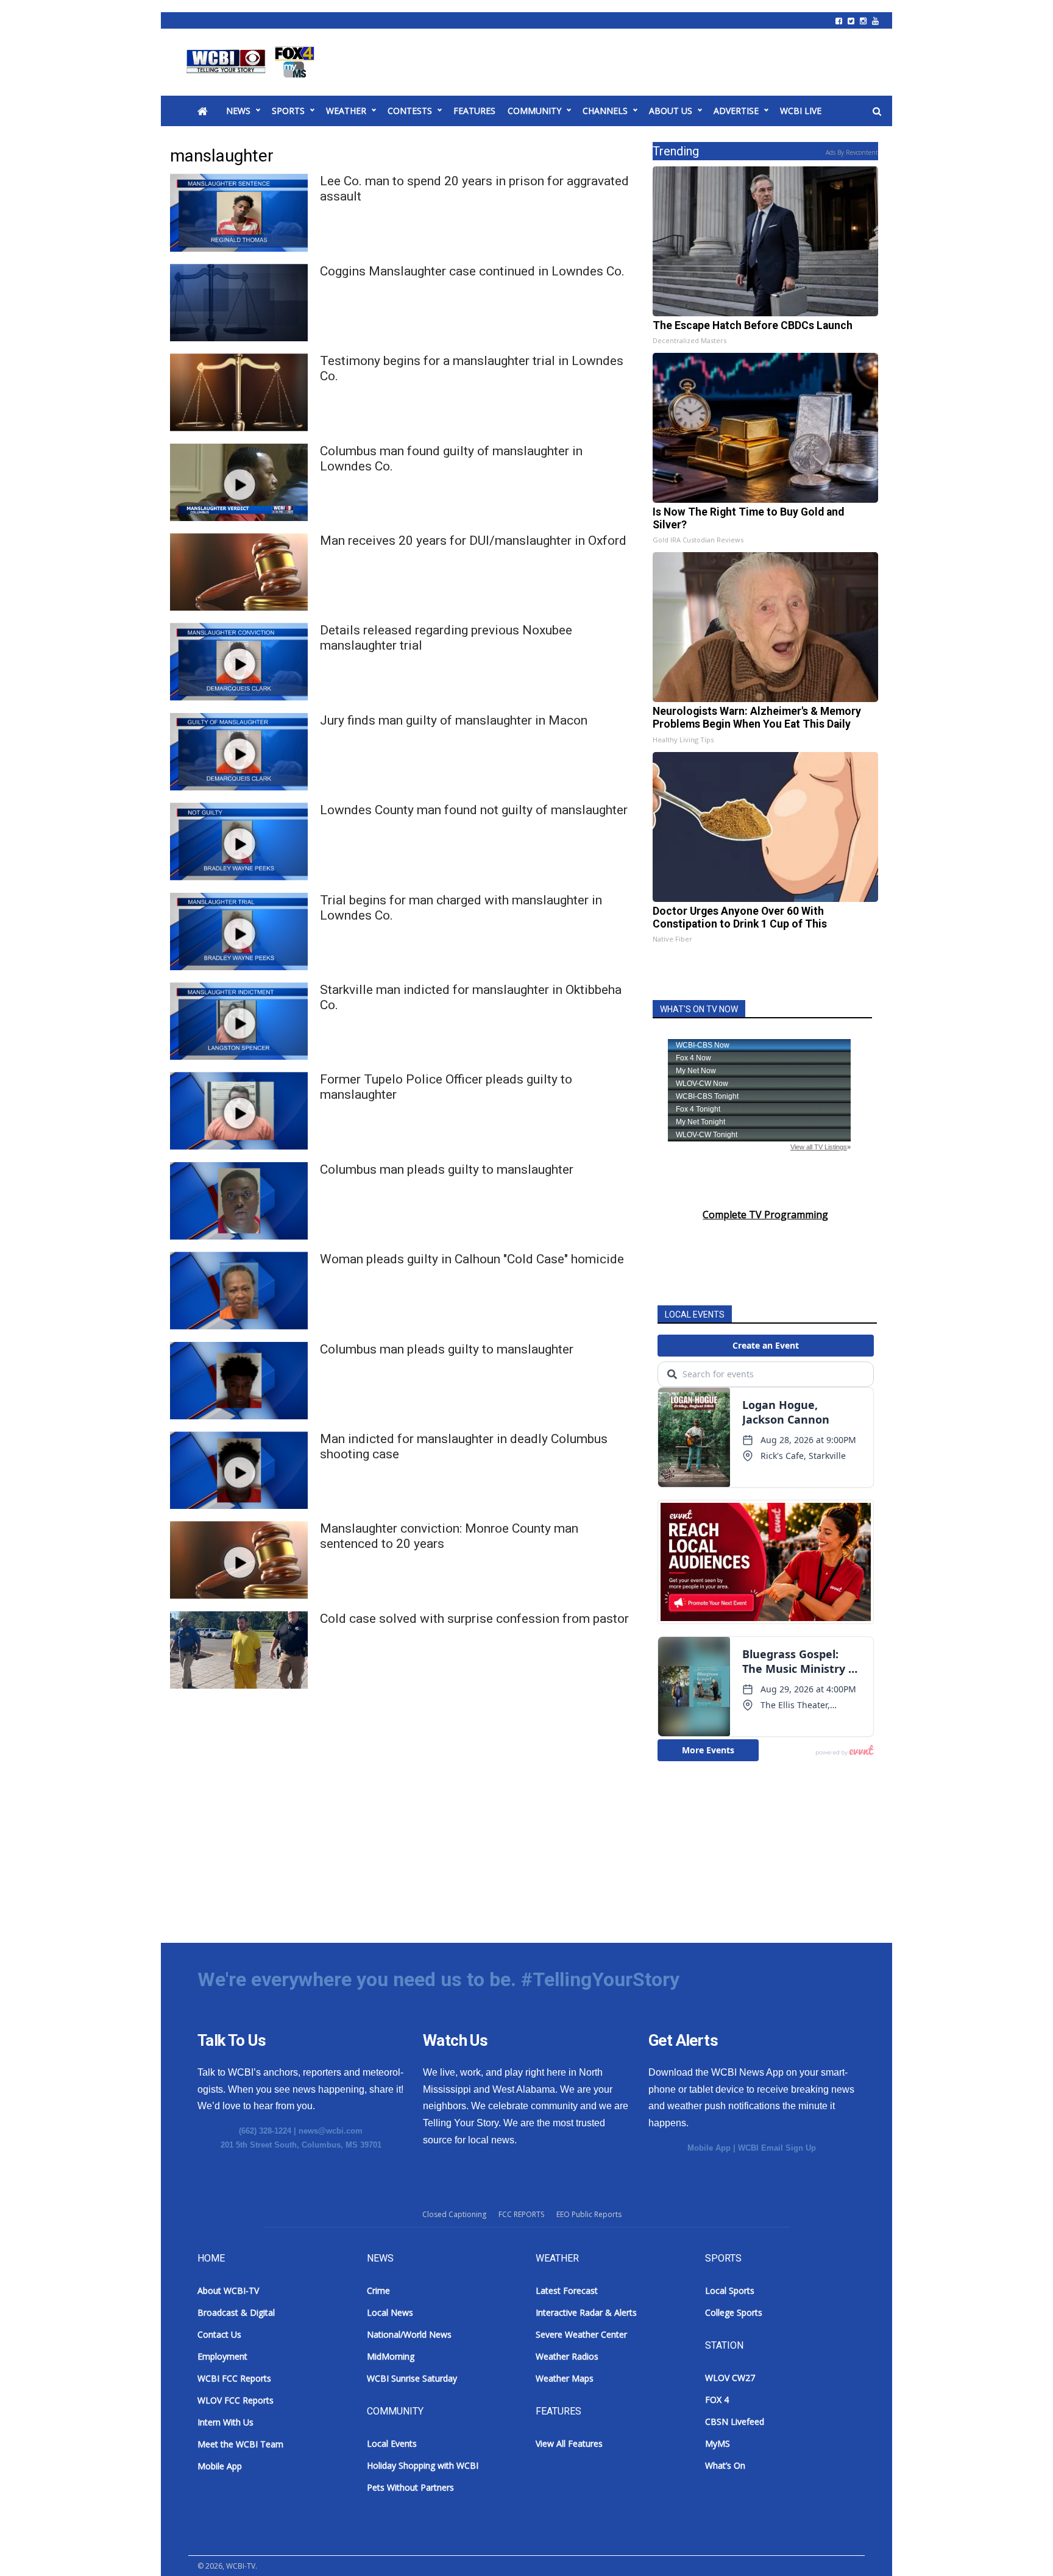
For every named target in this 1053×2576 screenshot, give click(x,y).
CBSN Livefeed (735, 2422)
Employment (222, 2356)
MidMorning (391, 2356)
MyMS (718, 2443)
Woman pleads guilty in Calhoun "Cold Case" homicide (472, 1259)
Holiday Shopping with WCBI (423, 2465)
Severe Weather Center (581, 2334)
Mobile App (709, 2148)
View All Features (569, 2443)
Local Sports (730, 2290)
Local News (390, 2312)
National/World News (409, 2334)
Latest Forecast (567, 2290)
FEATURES (474, 111)
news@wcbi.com (331, 2131)
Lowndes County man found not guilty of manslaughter (474, 810)
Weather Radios (567, 2356)
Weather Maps (565, 2378)
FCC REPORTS (521, 2214)
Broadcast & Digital (236, 2312)
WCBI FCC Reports (234, 2378)
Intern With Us (225, 2422)
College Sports (734, 2312)
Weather (346, 111)
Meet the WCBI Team (240, 2444)
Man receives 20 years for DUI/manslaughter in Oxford (473, 541)
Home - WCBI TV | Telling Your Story (253, 62)
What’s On (725, 2465)
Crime (378, 2290)
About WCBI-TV (228, 2290)
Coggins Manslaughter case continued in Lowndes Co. (472, 271)
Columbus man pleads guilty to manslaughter (447, 1169)
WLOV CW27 (730, 2378)
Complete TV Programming (765, 1215)
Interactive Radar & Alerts (586, 2312)
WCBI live (801, 111)
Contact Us (219, 2334)
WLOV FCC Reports (236, 2400)
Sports (288, 111)
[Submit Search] (877, 112)
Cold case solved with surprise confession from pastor (474, 1619)
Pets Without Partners (410, 2487)
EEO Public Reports (589, 2214)
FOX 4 (717, 2400)
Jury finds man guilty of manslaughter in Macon (454, 720)
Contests (410, 111)
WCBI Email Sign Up (777, 2148)
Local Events (392, 2443)
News (238, 111)
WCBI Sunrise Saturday (412, 2378)
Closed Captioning (454, 2214)
